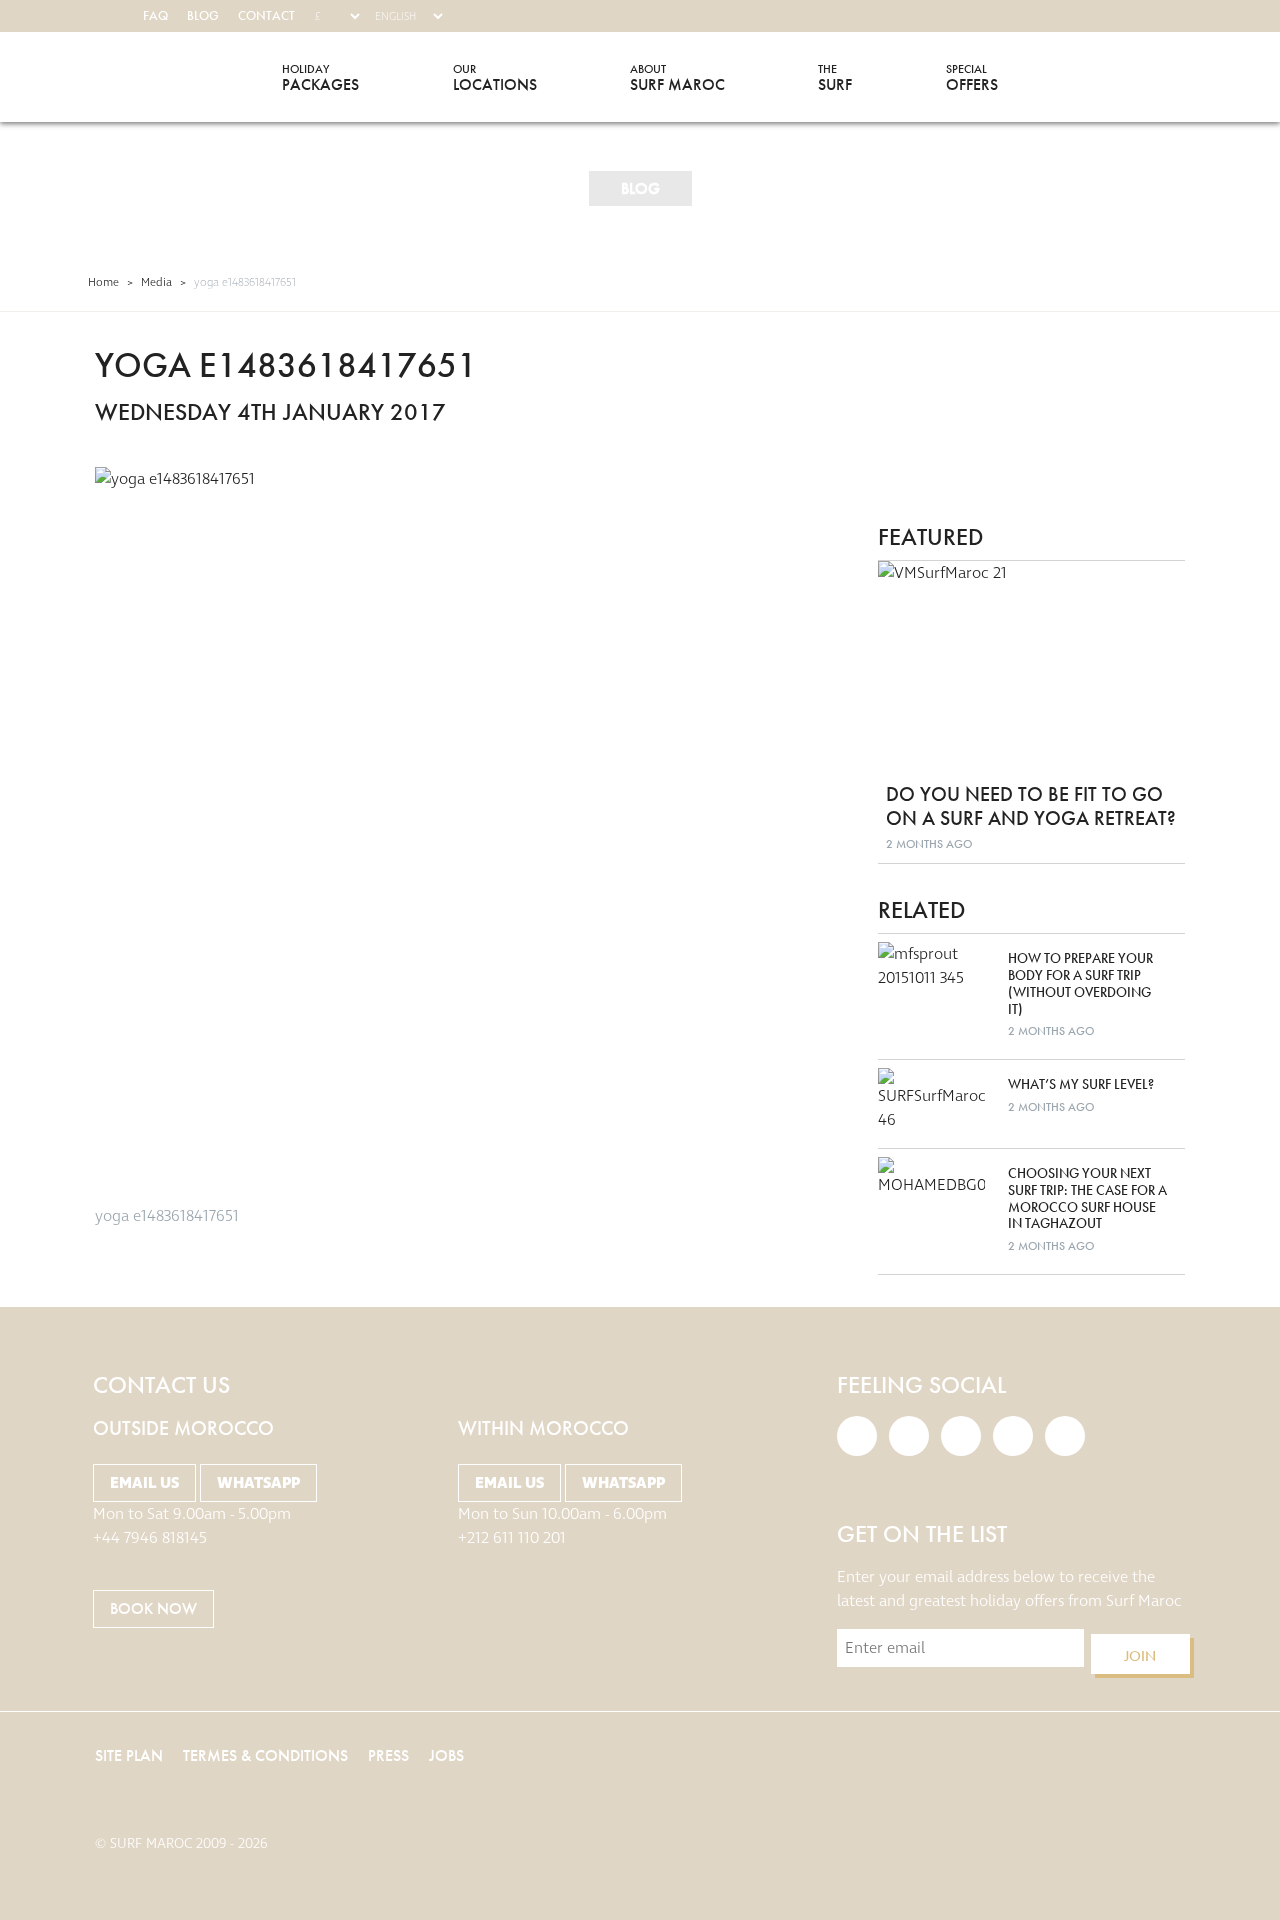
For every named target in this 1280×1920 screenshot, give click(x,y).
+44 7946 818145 (150, 1538)
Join (1140, 1656)
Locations (495, 77)
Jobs (446, 1755)
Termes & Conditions (265, 1755)
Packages (320, 77)
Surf (835, 77)
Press (388, 1755)
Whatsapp (258, 1483)
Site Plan (129, 1755)
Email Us (144, 1483)
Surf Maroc (133, 77)
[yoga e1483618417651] (455, 827)
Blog (203, 15)
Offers (972, 77)
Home (103, 282)
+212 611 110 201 (512, 1538)
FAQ (155, 15)
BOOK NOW (153, 1608)
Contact (266, 15)
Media (156, 282)
